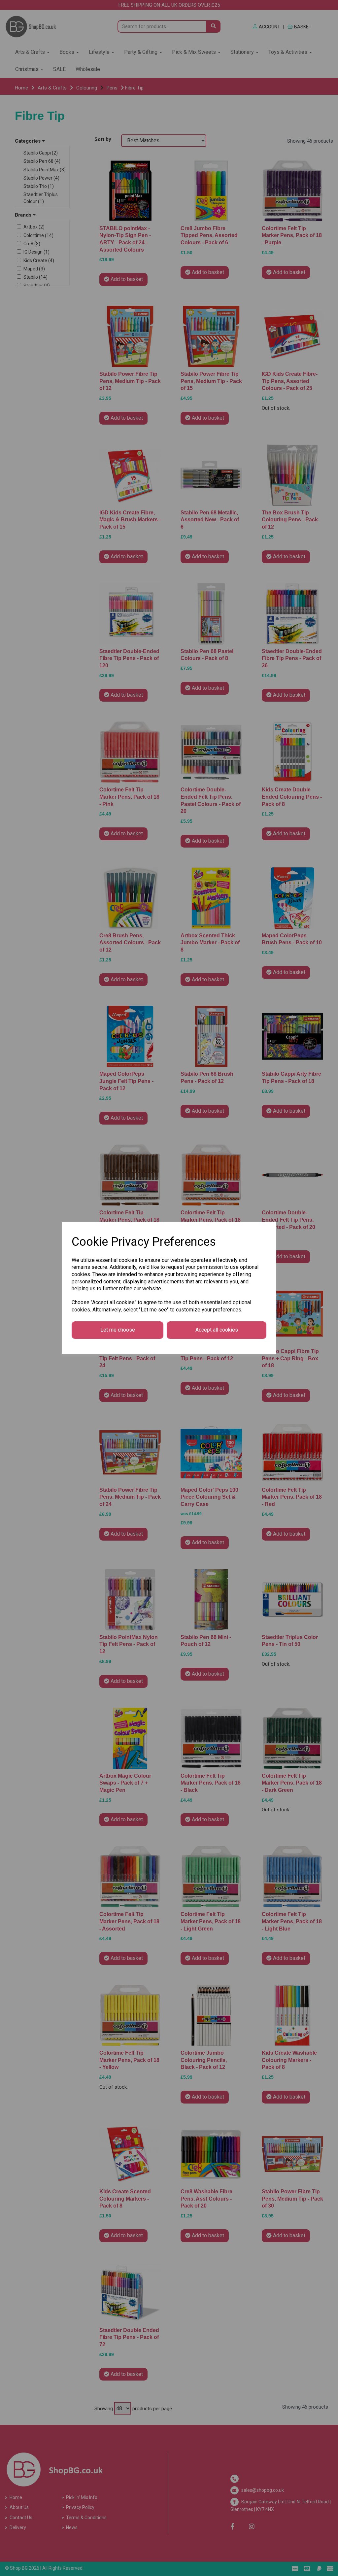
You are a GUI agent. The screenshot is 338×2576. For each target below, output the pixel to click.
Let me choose (118, 1330)
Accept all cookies (217, 1330)
